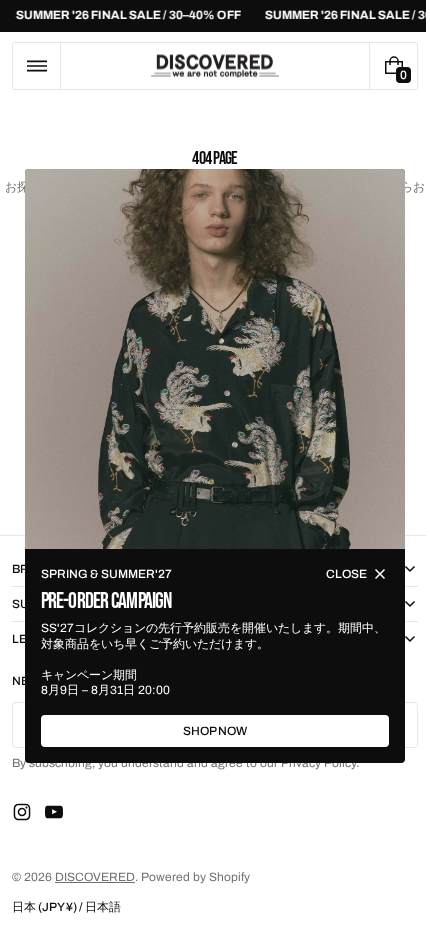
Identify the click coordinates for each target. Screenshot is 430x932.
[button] (36, 66)
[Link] (207, 16)
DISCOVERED (95, 877)
